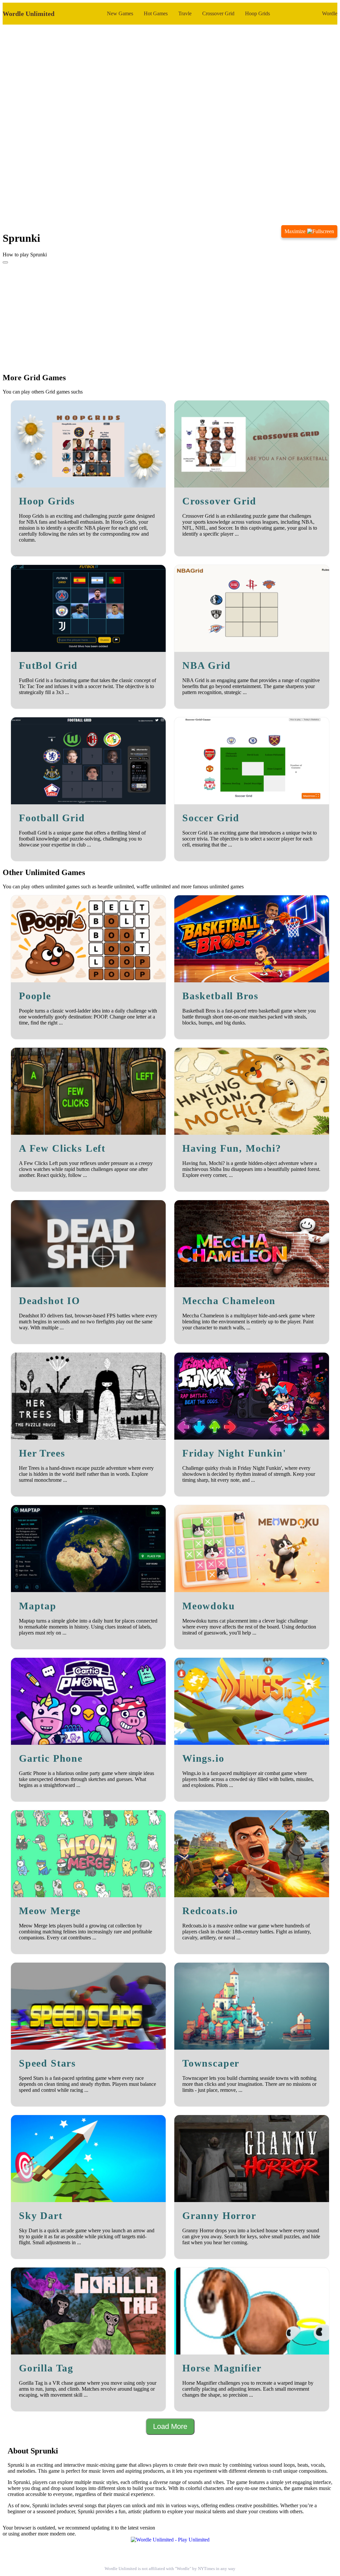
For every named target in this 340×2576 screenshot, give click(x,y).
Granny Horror (219, 2216)
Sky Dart (41, 2216)
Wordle (330, 13)
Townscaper (211, 2063)
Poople (35, 996)
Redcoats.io (210, 1911)
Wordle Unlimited (29, 14)
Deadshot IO (49, 1301)
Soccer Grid (211, 818)
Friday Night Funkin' (234, 1453)
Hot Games (156, 13)
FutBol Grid (48, 666)
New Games (120, 13)
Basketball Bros (220, 996)
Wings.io (203, 1758)
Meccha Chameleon (229, 1301)
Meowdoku (209, 1606)
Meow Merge (50, 1911)
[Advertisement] (170, 315)
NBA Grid (207, 666)
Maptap (38, 1606)
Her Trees (42, 1453)
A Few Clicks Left (62, 1148)
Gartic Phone (51, 1758)
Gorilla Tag (46, 2368)
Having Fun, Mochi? (232, 1148)
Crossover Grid (218, 13)
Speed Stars (47, 2063)
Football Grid (52, 818)
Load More (170, 2426)
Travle (185, 13)
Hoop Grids (257, 13)
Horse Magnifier (222, 2368)
